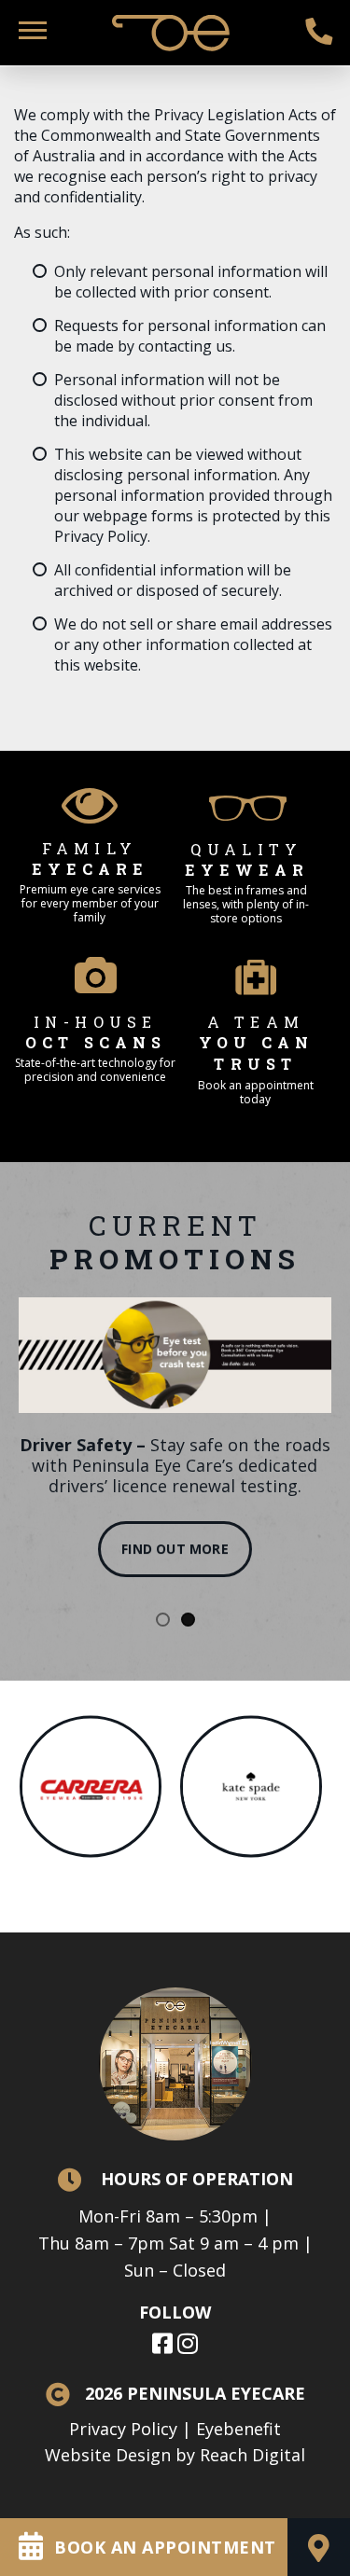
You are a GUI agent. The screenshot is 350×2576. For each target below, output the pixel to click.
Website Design (108, 2455)
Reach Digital (252, 2455)
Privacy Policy (123, 2429)
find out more (175, 1549)
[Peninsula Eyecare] (175, 26)
